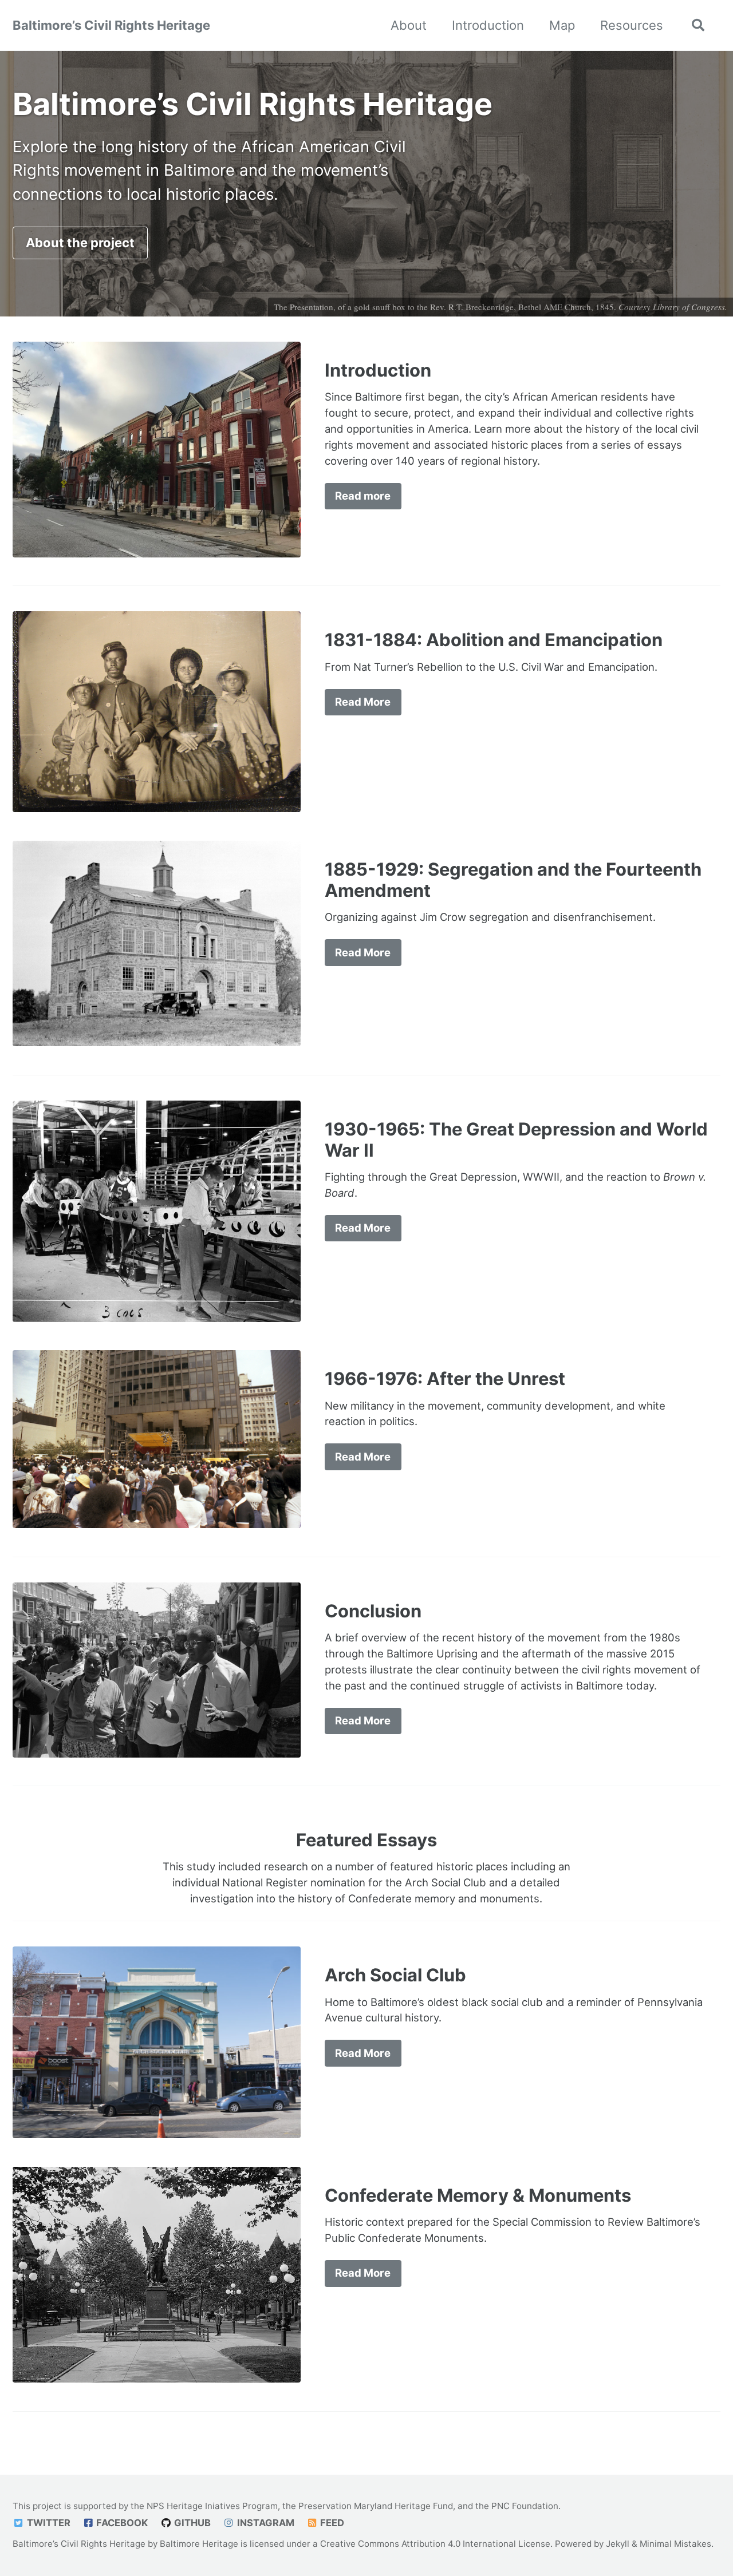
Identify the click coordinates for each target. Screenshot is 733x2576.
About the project (80, 243)
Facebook (121, 2523)
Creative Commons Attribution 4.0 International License (435, 2544)
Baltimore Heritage (199, 2544)
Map (562, 25)
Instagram (265, 2523)
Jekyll (618, 2544)
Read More (363, 702)
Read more (363, 496)
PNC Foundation (525, 2506)
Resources (632, 25)
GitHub (191, 2523)
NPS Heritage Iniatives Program (212, 2506)
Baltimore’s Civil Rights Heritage (111, 25)
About (409, 25)
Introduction (488, 25)
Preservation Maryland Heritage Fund (376, 2506)
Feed (331, 2523)
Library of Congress (689, 307)
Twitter (48, 2523)
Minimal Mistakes (675, 2544)
